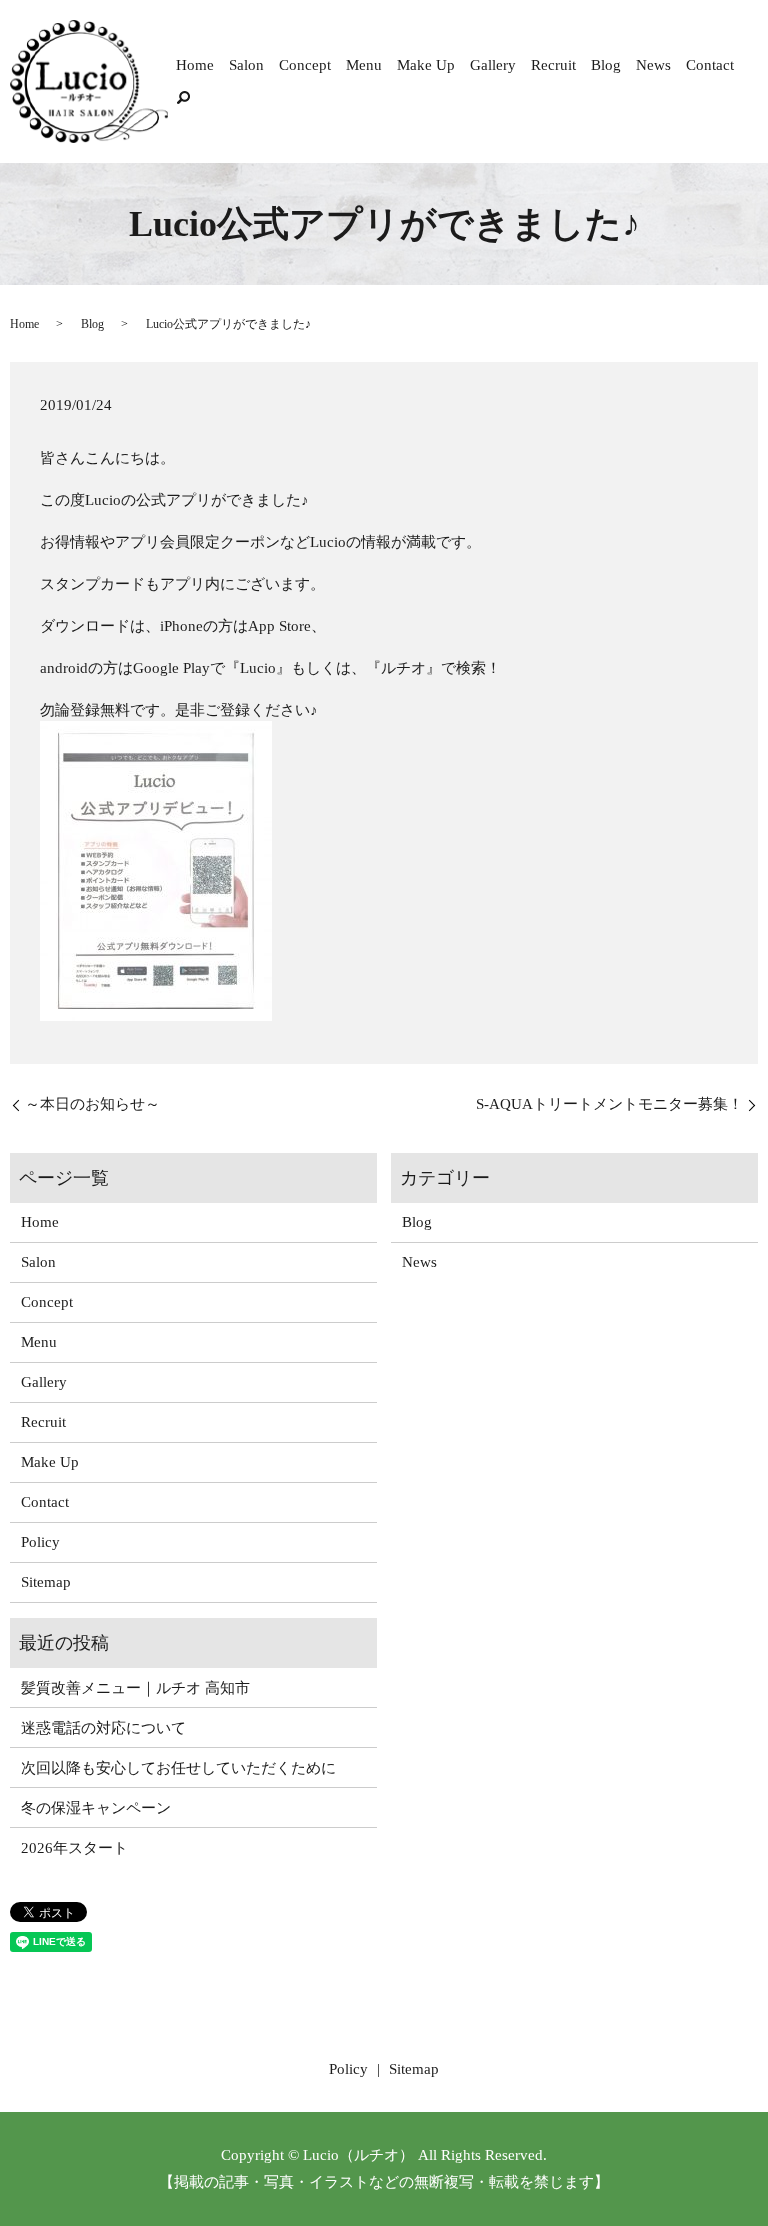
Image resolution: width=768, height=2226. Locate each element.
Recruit (553, 65)
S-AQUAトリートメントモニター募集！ (609, 1104)
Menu (364, 65)
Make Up (426, 65)
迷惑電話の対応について (103, 1728)
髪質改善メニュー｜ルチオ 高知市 (135, 1688)
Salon (246, 65)
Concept (305, 65)
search (183, 97)
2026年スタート (74, 1848)
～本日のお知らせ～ (92, 1104)
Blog (606, 65)
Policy (40, 1542)
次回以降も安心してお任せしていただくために (178, 1768)
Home (195, 65)
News (653, 65)
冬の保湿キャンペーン (96, 1808)
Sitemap (46, 1582)
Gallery (493, 65)
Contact (710, 65)
